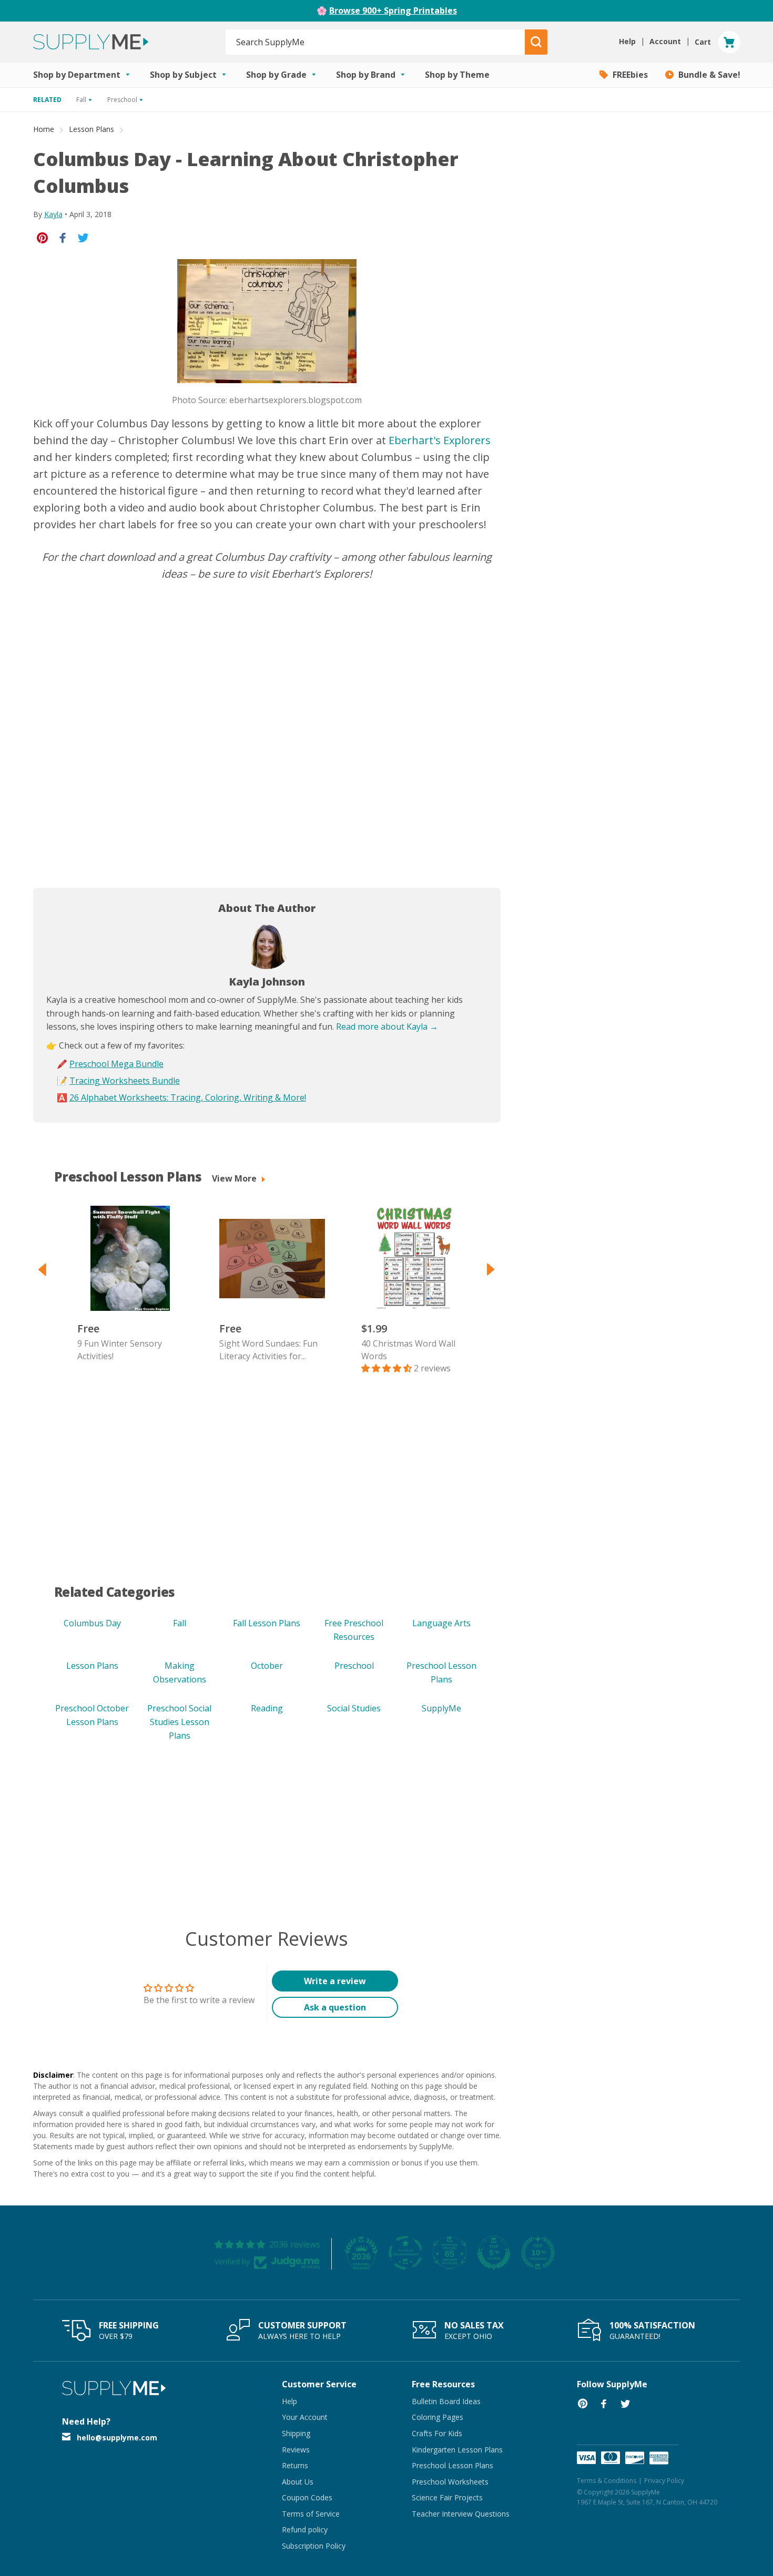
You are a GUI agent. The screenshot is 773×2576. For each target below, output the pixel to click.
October (267, 1666)
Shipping (296, 2433)
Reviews (296, 2450)
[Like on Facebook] (63, 237)
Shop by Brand (367, 75)
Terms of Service (311, 2514)
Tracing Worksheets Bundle (125, 1081)
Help (289, 2401)
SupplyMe (441, 1708)
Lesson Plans (91, 129)
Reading (267, 1708)
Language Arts (441, 1623)
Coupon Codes (307, 2497)
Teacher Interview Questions (461, 2514)
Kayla (53, 214)
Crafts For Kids (437, 2433)
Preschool (354, 1666)
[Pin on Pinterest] (42, 237)
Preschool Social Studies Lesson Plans (179, 1722)
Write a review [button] (335, 1981)
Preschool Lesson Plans (452, 2465)
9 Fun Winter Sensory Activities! (120, 1350)
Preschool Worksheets (450, 2482)
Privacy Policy (664, 2481)
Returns (295, 2465)
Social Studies (354, 1708)
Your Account (305, 2417)
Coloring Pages (438, 2417)
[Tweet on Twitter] (83, 237)
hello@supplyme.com (117, 2438)
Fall (180, 1623)
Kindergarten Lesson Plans (457, 2450)
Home (44, 129)
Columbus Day (92, 1623)
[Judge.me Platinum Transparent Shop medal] (405, 2253)
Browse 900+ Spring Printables (393, 11)
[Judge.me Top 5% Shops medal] (494, 2253)
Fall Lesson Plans (267, 1623)
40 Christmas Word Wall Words (408, 1350)
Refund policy (305, 2529)
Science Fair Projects (447, 2497)
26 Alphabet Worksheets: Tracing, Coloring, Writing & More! (188, 1097)
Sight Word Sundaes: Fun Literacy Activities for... (268, 1350)
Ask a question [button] (335, 2007)
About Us (298, 2482)
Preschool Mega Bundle (116, 1064)
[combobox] (376, 42)
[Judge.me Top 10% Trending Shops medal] (538, 2253)
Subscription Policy (314, 2546)
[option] (125, 1284)
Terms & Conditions (607, 2481)
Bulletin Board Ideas (446, 2401)
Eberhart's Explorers (440, 440)
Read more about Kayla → (387, 1027)
